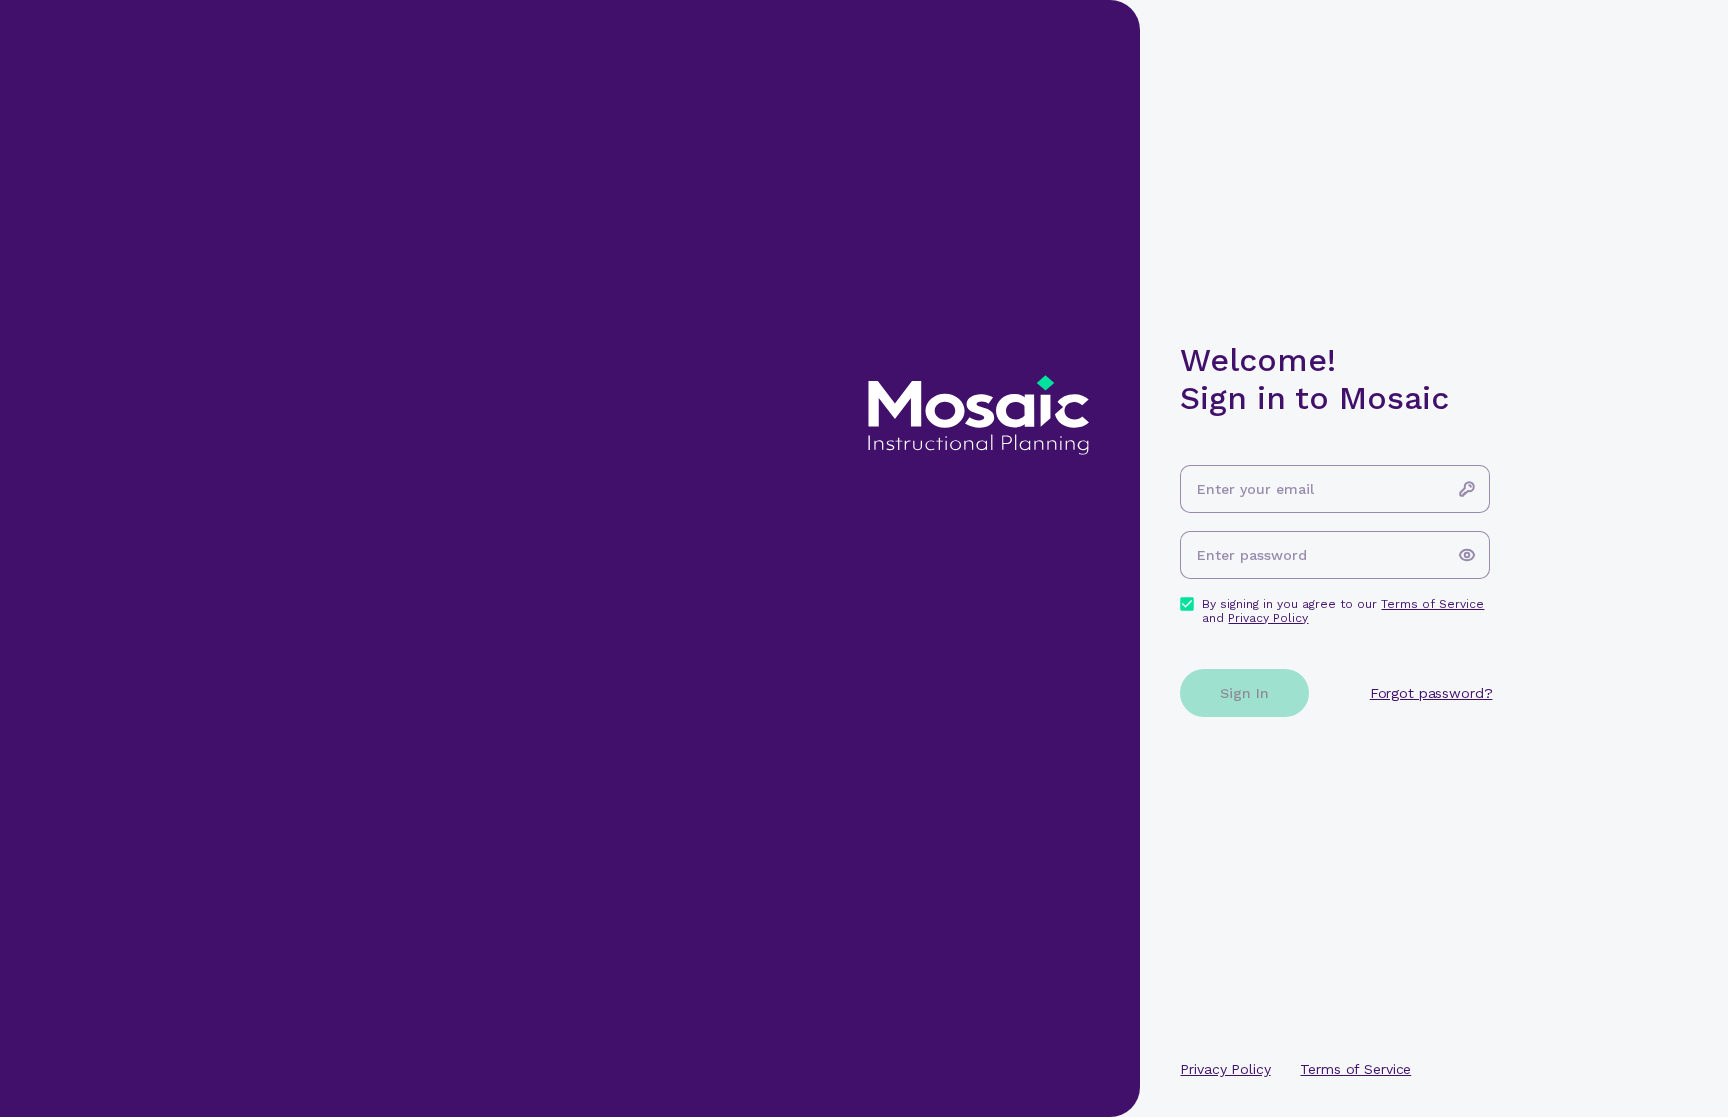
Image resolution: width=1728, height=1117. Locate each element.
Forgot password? (1431, 693)
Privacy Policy (1268, 618)
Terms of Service (1432, 604)
